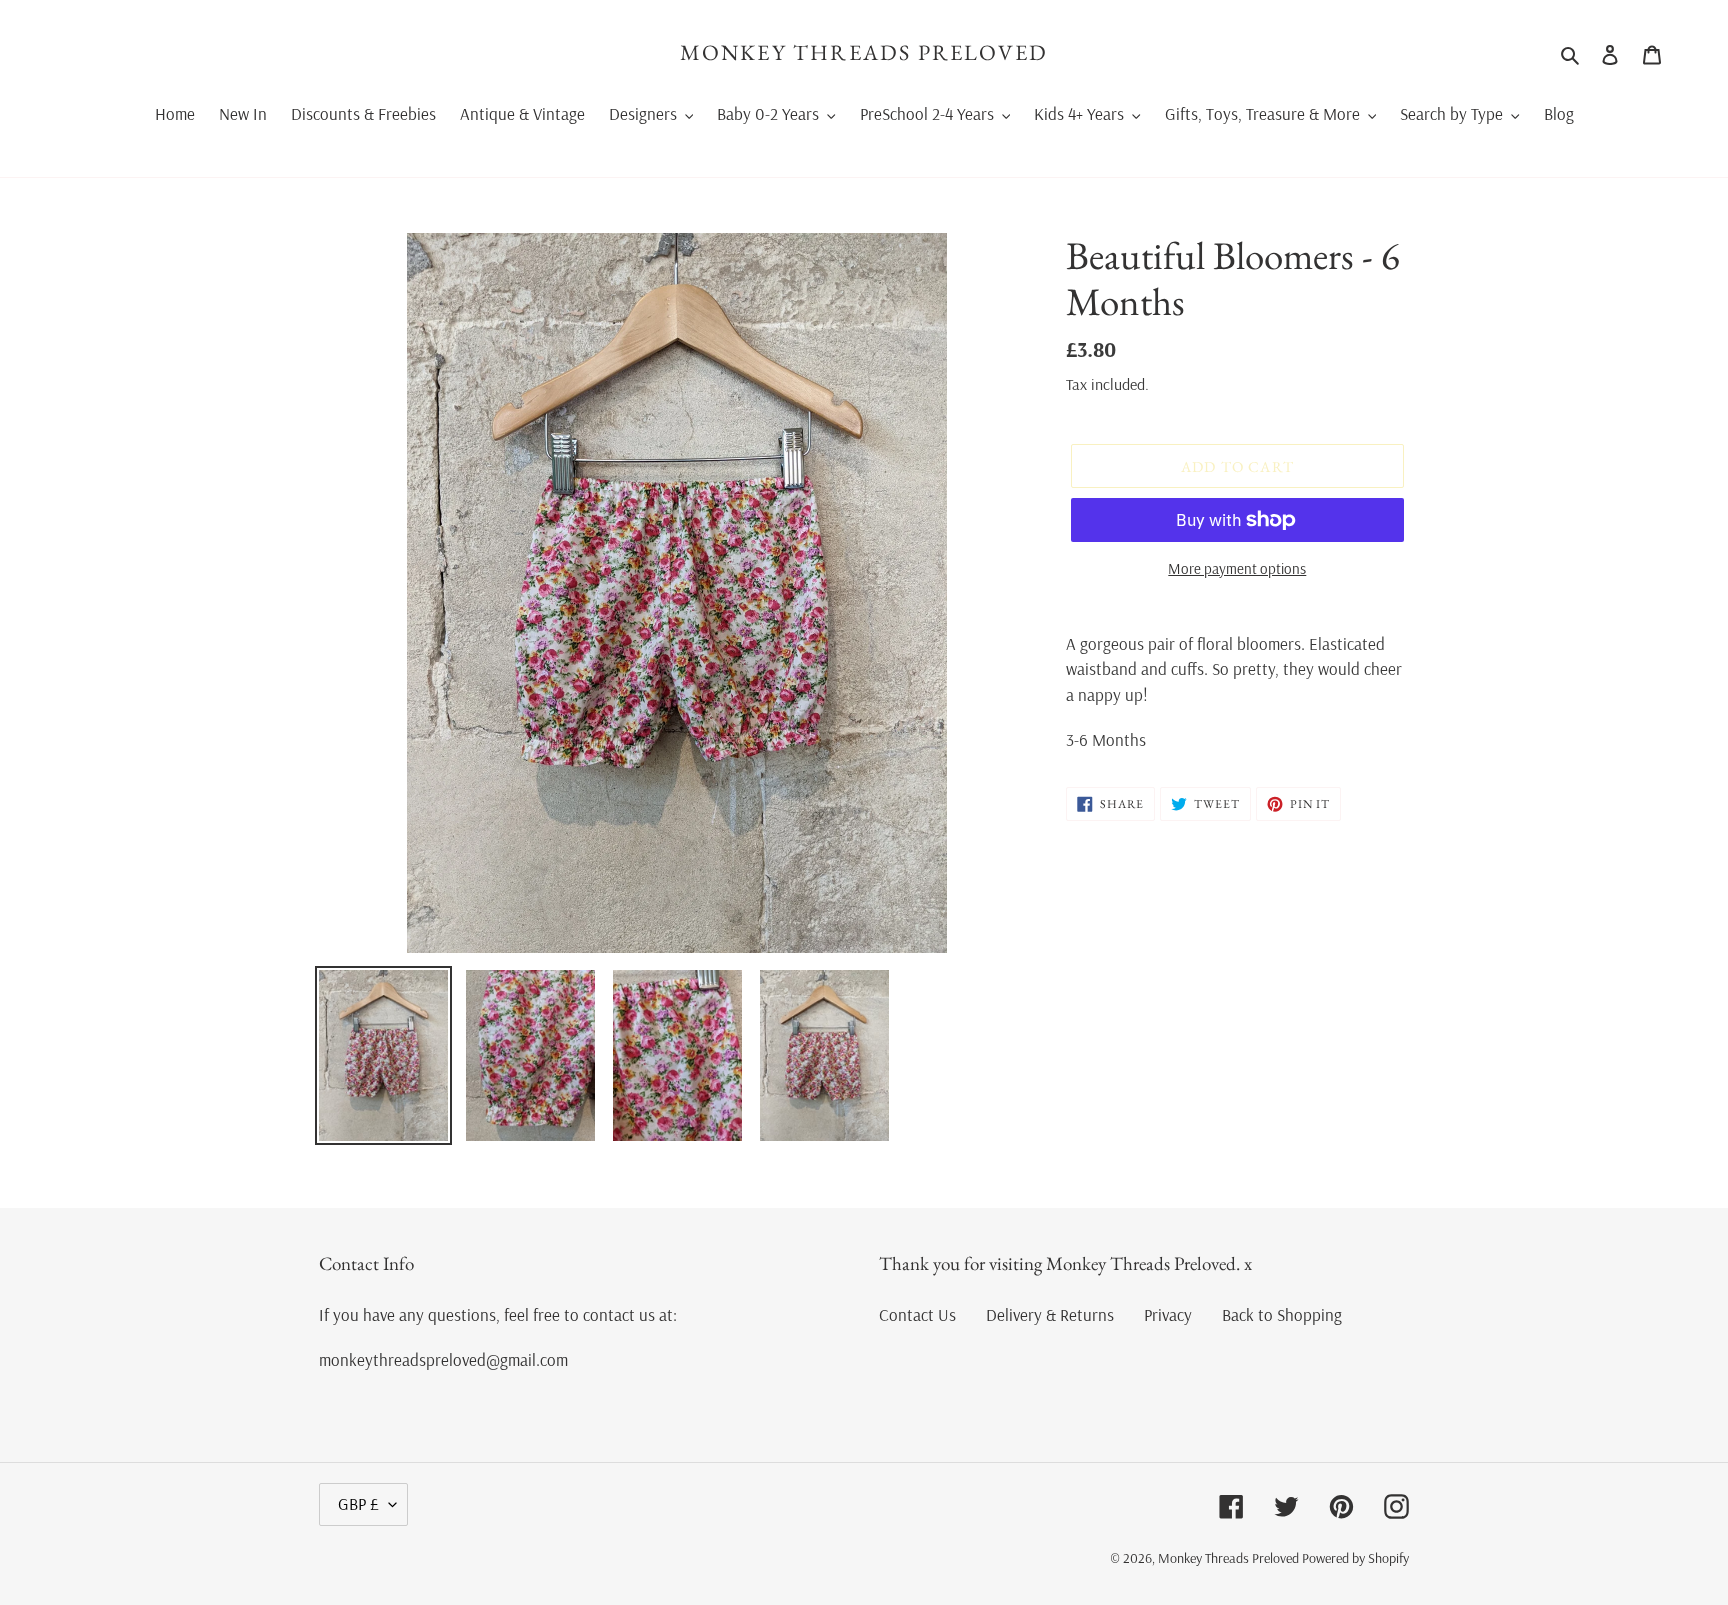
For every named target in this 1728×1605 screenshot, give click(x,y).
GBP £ (358, 1503)
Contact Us (917, 1314)
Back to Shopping (1282, 1314)
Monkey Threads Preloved (864, 53)
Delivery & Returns (1050, 1314)
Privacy (1168, 1314)
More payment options (1237, 568)
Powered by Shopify (1355, 1558)
